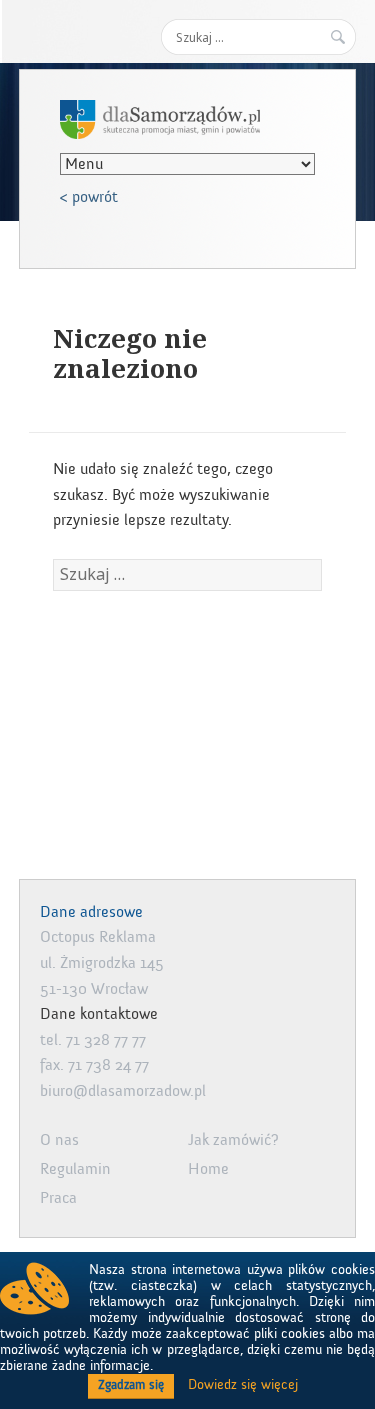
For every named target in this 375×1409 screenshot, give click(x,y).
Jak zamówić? (233, 1140)
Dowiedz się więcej (243, 1385)
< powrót (89, 197)
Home (208, 1169)
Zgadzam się (131, 1385)
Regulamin (75, 1169)
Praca (58, 1198)
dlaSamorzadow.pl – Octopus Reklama (160, 119)
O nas (59, 1140)
